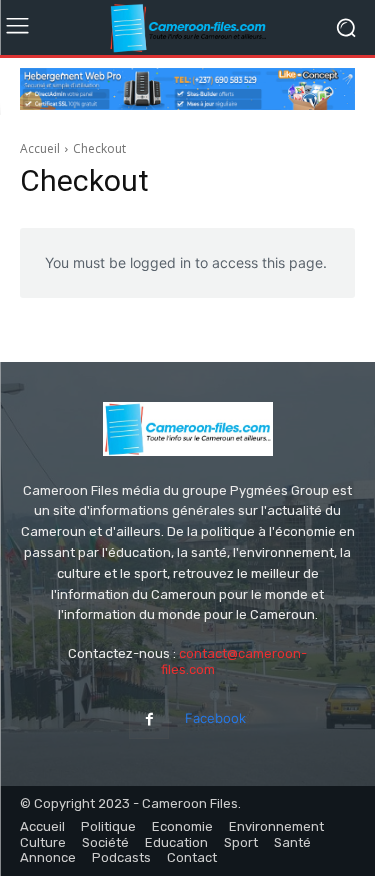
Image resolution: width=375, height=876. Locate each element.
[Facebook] (148, 718)
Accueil (40, 148)
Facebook (215, 718)
